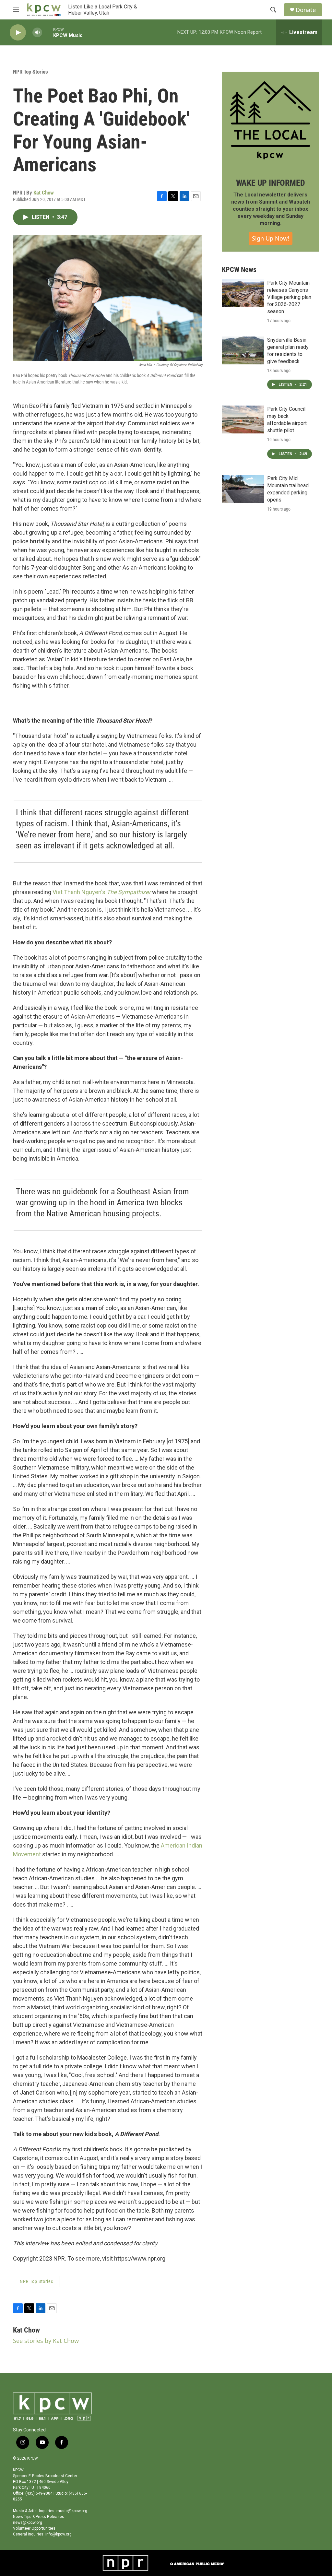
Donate (306, 10)
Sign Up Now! (271, 238)
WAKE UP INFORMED (271, 183)
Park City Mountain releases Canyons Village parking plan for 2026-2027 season (289, 297)
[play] (18, 33)
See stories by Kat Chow (46, 2341)
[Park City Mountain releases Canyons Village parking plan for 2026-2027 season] (243, 293)
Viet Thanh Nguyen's (102, 892)
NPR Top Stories (30, 72)
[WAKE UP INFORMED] (270, 120)
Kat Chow (44, 193)
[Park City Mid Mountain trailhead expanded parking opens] (243, 489)
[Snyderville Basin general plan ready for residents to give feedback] (243, 350)
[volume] (37, 33)
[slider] (48, 32)
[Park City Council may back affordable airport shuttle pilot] (243, 419)
